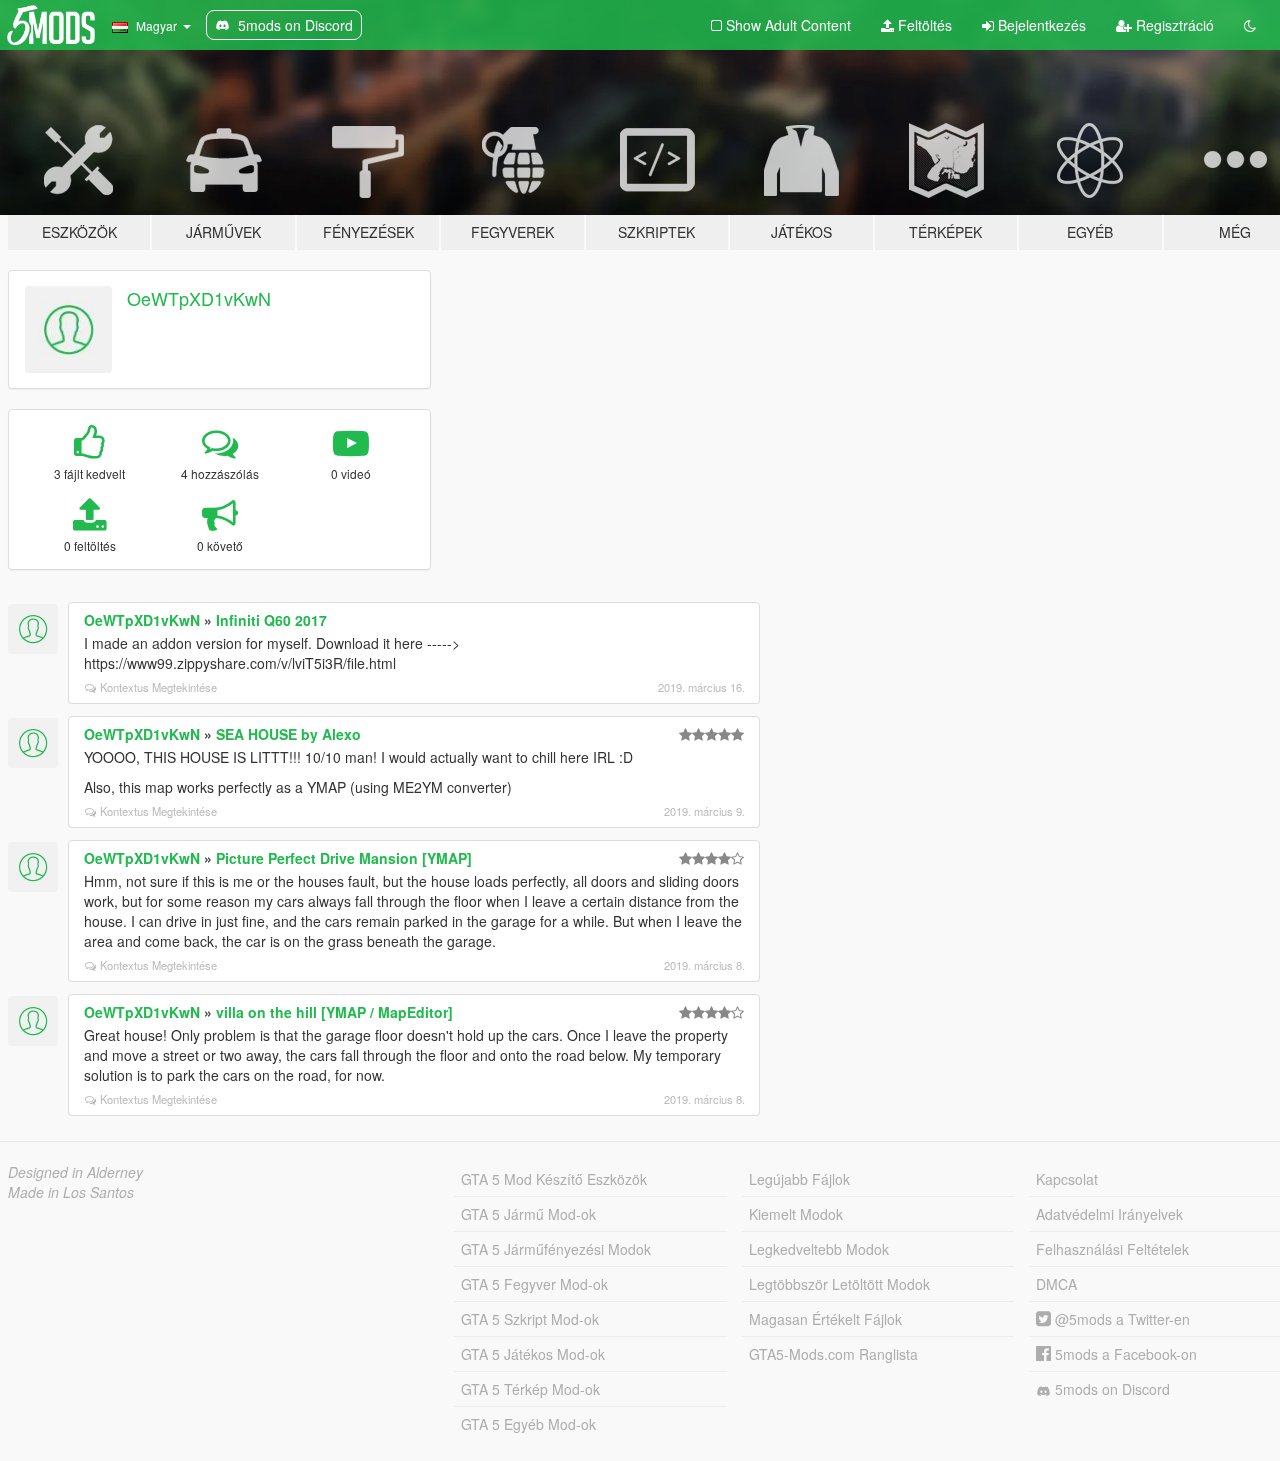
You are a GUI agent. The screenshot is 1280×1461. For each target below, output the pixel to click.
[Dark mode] (1250, 25)
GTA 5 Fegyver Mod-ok (534, 1284)
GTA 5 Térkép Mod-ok (530, 1389)
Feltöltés (923, 25)
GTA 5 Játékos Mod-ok (533, 1354)
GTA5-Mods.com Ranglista (833, 1354)
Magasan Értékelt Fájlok (825, 1319)
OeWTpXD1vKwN (199, 298)
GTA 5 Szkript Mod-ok (530, 1319)
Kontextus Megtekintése (158, 687)
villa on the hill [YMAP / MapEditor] (334, 1012)
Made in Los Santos (71, 1192)
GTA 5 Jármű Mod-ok (528, 1214)
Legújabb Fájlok (799, 1179)
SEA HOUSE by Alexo (288, 734)
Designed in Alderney (75, 1172)
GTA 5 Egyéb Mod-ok (528, 1424)
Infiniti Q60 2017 (271, 620)
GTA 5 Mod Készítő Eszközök (554, 1179)
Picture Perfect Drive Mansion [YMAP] (344, 858)
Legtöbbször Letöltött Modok (839, 1284)
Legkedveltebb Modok (819, 1249)
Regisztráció (1173, 25)
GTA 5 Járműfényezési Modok (556, 1249)
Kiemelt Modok (796, 1214)
